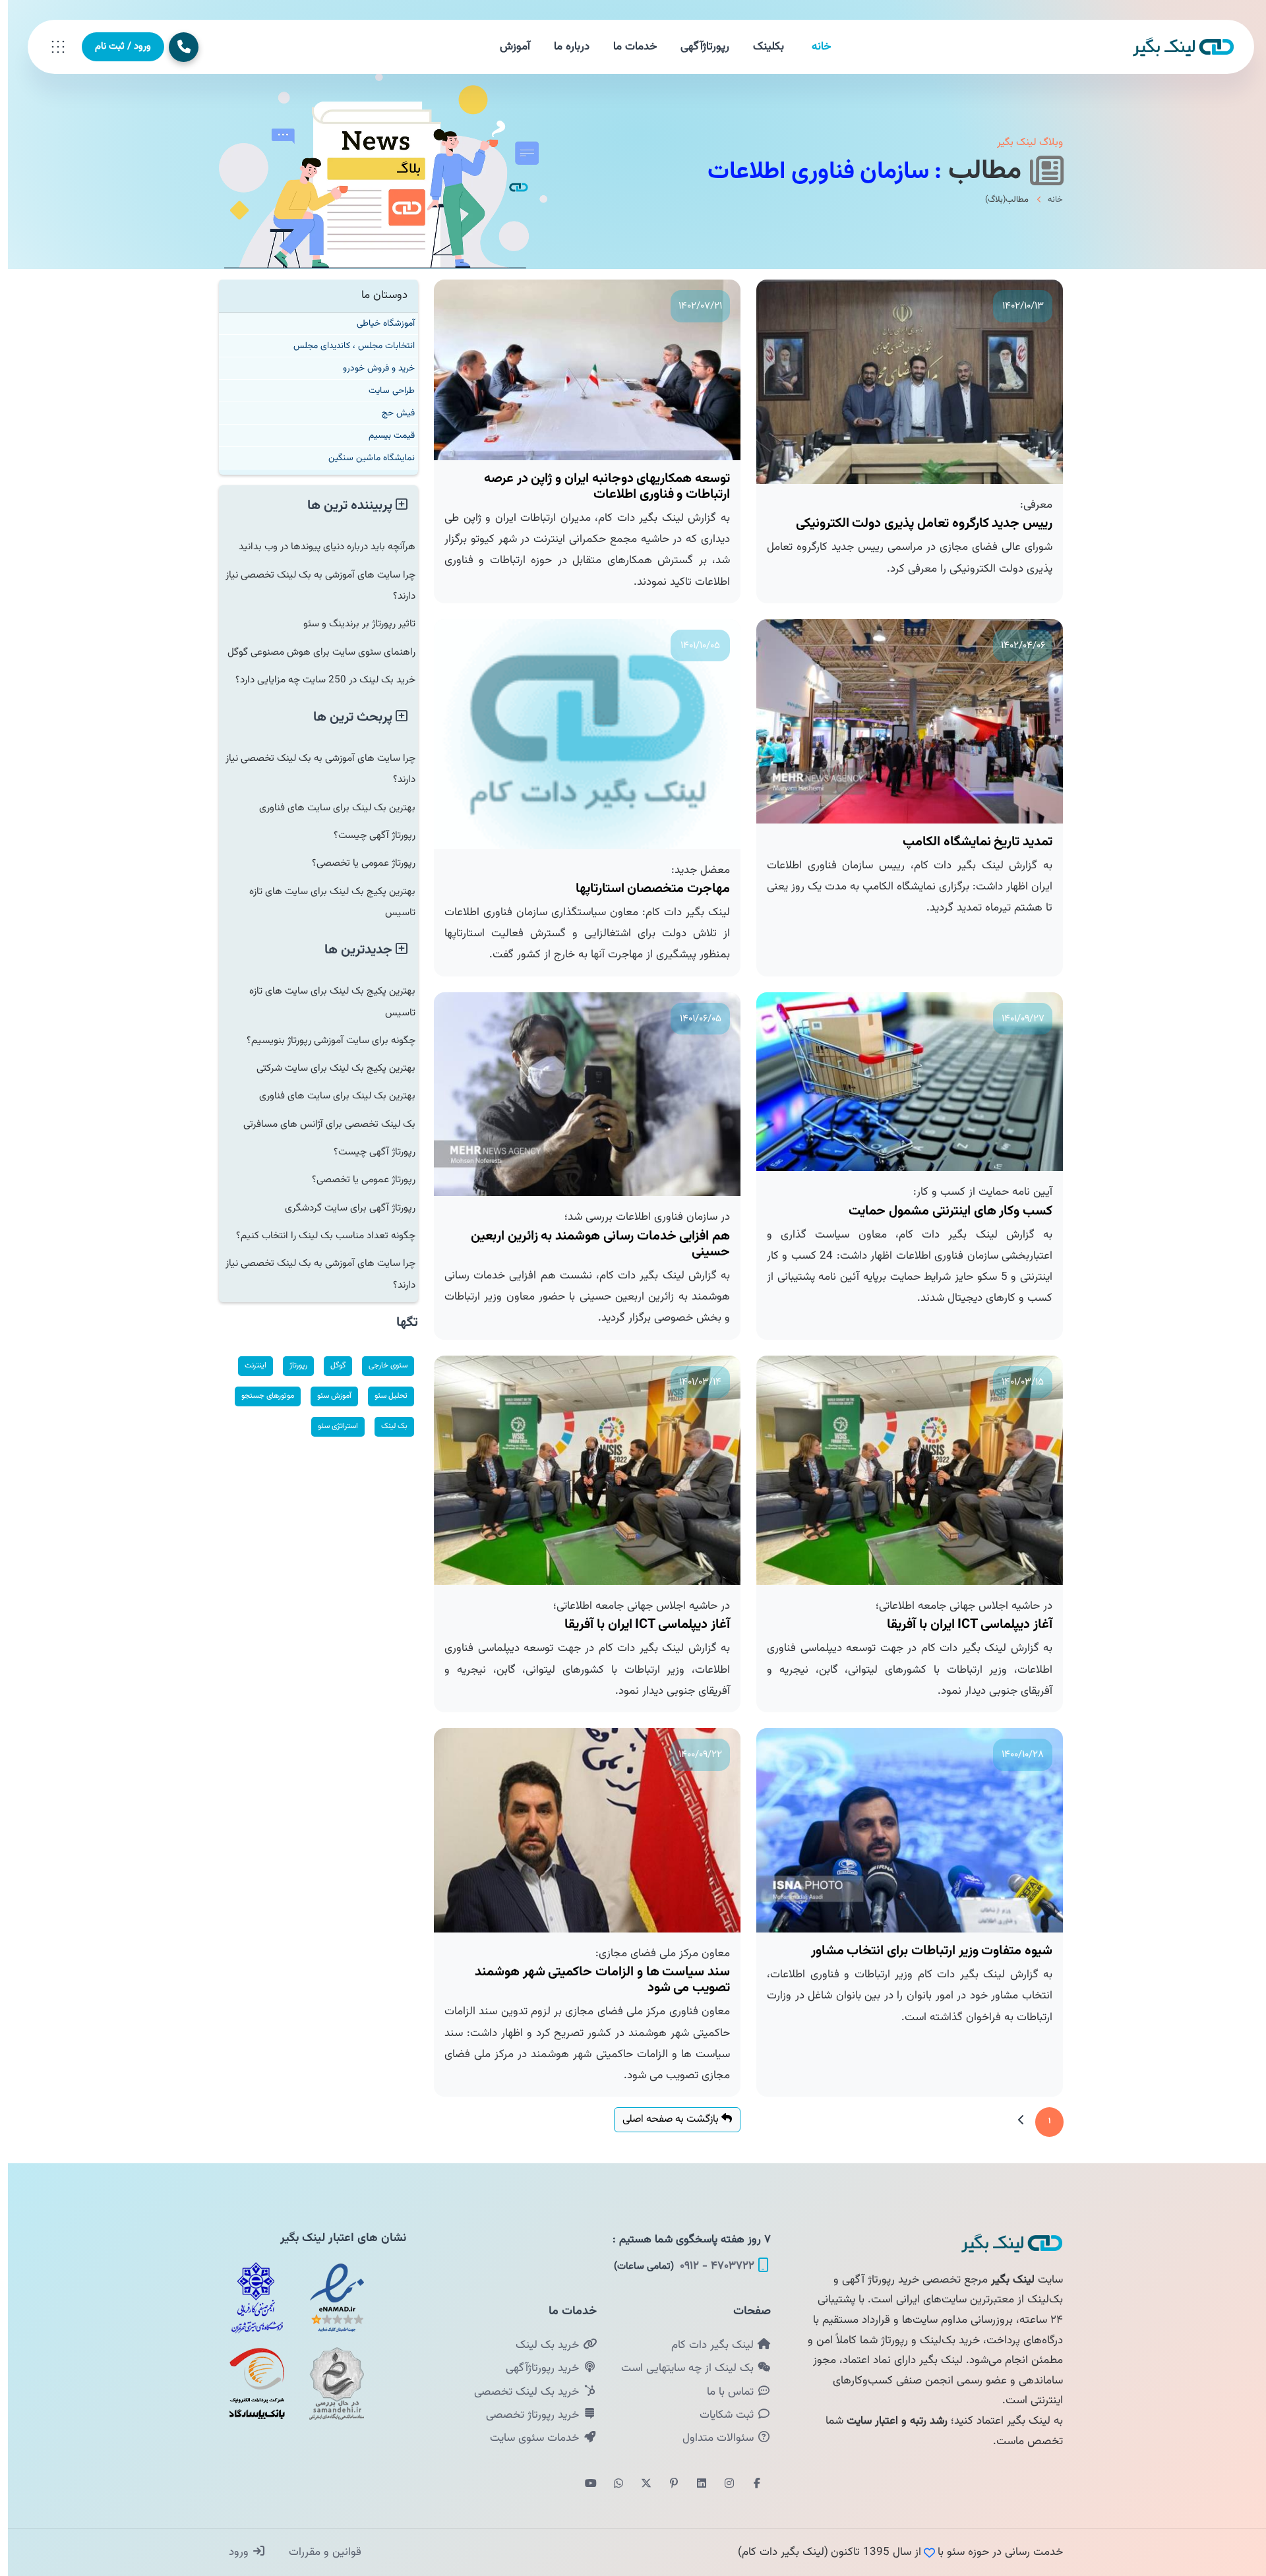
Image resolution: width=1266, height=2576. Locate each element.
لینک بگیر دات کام (706, 2345)
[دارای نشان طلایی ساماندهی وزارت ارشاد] (329, 2383)
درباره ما (564, 47)
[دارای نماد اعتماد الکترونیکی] (329, 2298)
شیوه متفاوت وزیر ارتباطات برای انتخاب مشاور (924, 1951)
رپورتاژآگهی (697, 47)
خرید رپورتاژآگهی (536, 2368)
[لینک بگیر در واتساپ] (611, 2484)
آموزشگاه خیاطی (378, 323)
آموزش (507, 47)
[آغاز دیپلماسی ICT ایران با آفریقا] (902, 1471)
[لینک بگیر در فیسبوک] (749, 2484)
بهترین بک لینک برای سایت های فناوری (329, 808)
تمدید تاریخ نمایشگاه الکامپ (970, 842)
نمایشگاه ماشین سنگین (364, 458)
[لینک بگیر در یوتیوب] (583, 2484)
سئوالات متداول (712, 2438)
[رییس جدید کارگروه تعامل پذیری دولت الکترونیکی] (902, 382)
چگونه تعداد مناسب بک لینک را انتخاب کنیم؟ (318, 1236)
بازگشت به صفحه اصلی (664, 2119)
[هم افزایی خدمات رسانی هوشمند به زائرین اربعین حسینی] (579, 1094)
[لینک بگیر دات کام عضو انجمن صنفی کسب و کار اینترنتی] (249, 2298)
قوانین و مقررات (316, 2552)
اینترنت (248, 1365)
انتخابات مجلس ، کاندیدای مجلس (346, 346)
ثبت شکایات (720, 2415)
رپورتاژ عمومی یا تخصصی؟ (356, 863)
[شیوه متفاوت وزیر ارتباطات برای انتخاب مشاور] (902, 1830)
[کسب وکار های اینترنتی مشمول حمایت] (902, 1082)
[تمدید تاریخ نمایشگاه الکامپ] (902, 721)
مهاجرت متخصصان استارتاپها (645, 889)
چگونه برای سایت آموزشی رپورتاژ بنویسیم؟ (323, 1040)
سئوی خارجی (380, 1365)
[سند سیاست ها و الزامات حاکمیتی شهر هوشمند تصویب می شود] (579, 1830)
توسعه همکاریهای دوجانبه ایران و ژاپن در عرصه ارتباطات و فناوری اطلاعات (599, 487)
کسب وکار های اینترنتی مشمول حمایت (943, 1211)
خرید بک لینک (541, 2345)
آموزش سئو (326, 1396)
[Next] (1013, 2122)
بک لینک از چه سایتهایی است (681, 2368)
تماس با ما (724, 2392)
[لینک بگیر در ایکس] (638, 2484)
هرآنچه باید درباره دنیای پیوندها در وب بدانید (319, 547)
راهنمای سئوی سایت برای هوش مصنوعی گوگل (314, 652)
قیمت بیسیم (384, 435)
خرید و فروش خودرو (371, 368)
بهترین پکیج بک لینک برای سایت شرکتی (328, 1068)
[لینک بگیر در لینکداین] (694, 2484)
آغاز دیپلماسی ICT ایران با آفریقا (962, 1625)
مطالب (980, 171)
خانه (813, 47)
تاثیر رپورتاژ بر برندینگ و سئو (351, 624)
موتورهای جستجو (260, 1396)
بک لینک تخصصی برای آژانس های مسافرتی (321, 1124)
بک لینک (386, 1426)
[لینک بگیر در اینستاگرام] (721, 2484)
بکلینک (761, 47)
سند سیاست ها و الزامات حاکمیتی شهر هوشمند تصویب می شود (594, 1980)
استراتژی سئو (330, 1426)
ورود (232, 2552)
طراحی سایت (384, 391)
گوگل (330, 1365)
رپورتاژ (290, 1365)
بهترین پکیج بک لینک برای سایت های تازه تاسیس (324, 902)
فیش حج (390, 413)
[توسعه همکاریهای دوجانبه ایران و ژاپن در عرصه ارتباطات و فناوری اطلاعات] (579, 370)
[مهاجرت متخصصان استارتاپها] (579, 734)
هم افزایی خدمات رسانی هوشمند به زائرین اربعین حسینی (592, 1244)
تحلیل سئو (383, 1396)
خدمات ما (627, 47)
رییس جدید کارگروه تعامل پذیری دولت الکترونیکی (916, 524)
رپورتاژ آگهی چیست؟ (367, 835)
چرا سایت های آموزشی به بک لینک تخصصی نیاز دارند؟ (313, 585)
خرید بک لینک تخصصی (520, 2392)
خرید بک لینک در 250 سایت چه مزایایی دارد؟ (317, 680)
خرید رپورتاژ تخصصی (526, 2415)
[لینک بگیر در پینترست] (666, 2484)
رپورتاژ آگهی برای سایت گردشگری (342, 1208)
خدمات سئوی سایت (528, 2438)
